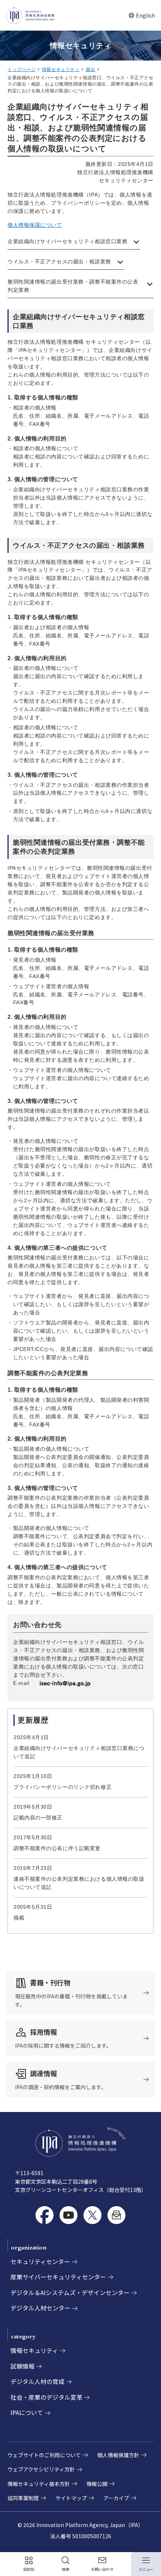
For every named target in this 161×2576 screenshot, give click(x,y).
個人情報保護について (35, 225)
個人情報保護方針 (118, 2455)
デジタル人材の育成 (37, 2381)
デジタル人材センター (40, 2308)
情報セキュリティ (61, 69)
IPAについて (27, 2412)
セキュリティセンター (40, 2261)
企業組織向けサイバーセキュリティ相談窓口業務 (67, 241)
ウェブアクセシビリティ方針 (41, 2469)
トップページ (22, 69)
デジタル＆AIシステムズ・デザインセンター (70, 2292)
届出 (90, 69)
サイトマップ (71, 2498)
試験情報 (22, 2366)
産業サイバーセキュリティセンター (58, 2277)
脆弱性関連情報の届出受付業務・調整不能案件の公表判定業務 (73, 286)
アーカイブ (116, 2498)
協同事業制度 (23, 2498)
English (142, 16)
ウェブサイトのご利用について (44, 2455)
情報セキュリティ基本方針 (39, 2484)
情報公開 (97, 2484)
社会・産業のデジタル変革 (46, 2397)
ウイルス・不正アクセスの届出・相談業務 (59, 262)
